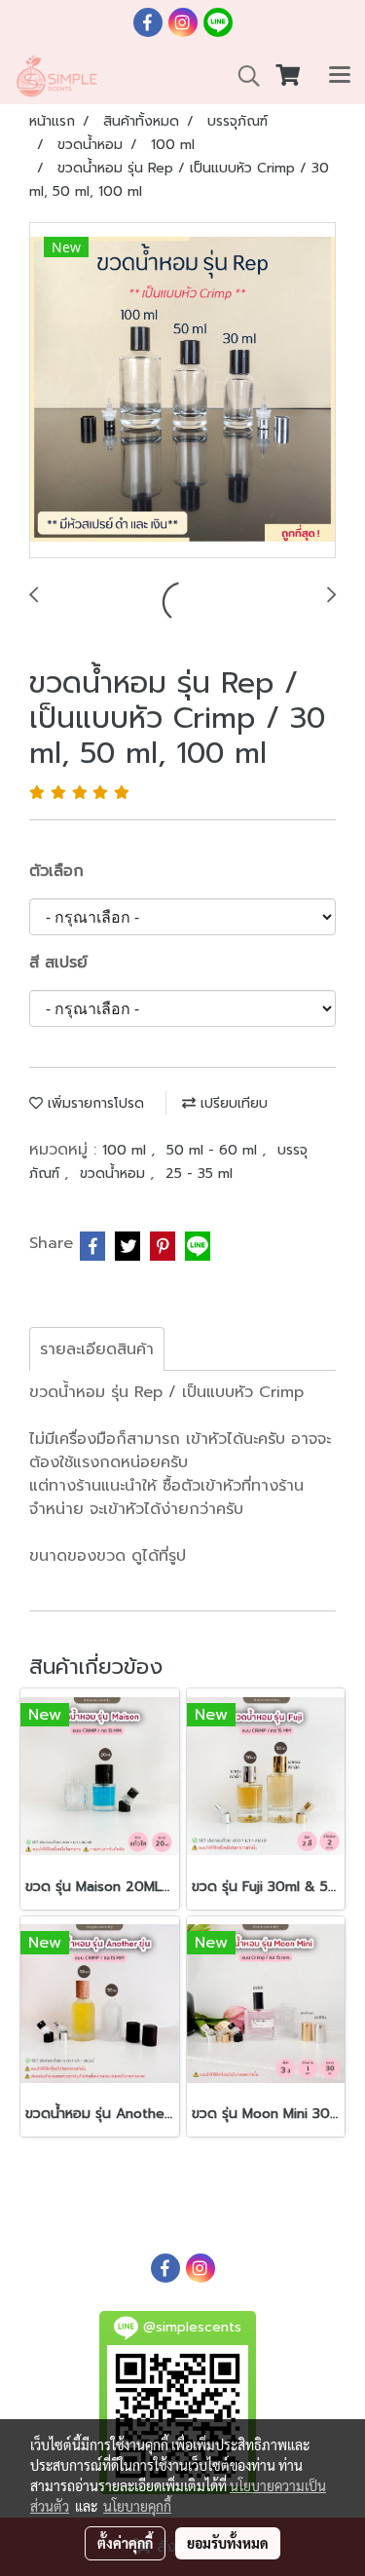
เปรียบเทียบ (232, 1103)
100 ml (127, 1150)
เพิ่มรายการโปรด (93, 1103)
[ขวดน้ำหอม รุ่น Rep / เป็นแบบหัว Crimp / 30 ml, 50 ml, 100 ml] (182, 391)
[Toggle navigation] (340, 76)
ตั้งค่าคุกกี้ (125, 2543)
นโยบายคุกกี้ (137, 2506)
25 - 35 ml (199, 1174)
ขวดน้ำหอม (115, 1174)
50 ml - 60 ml (214, 1150)
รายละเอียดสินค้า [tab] (97, 1349)
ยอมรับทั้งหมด (228, 2543)
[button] (242, 76)
